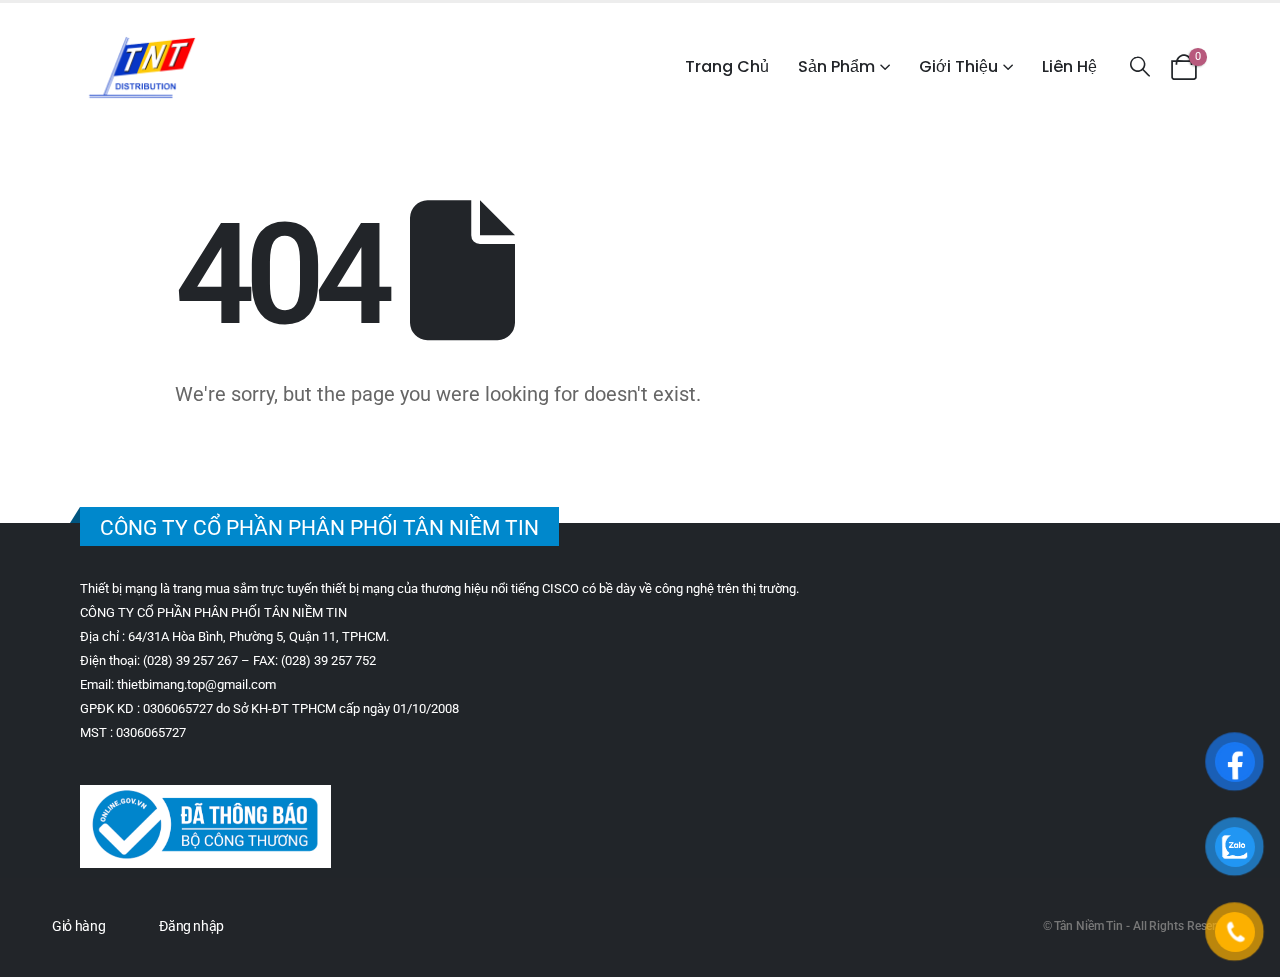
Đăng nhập (191, 926)
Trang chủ (727, 66)
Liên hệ (1069, 66)
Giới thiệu (958, 66)
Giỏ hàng (78, 926)
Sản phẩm (836, 66)
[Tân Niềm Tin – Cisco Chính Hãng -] (141, 67)
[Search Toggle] (1140, 66)
